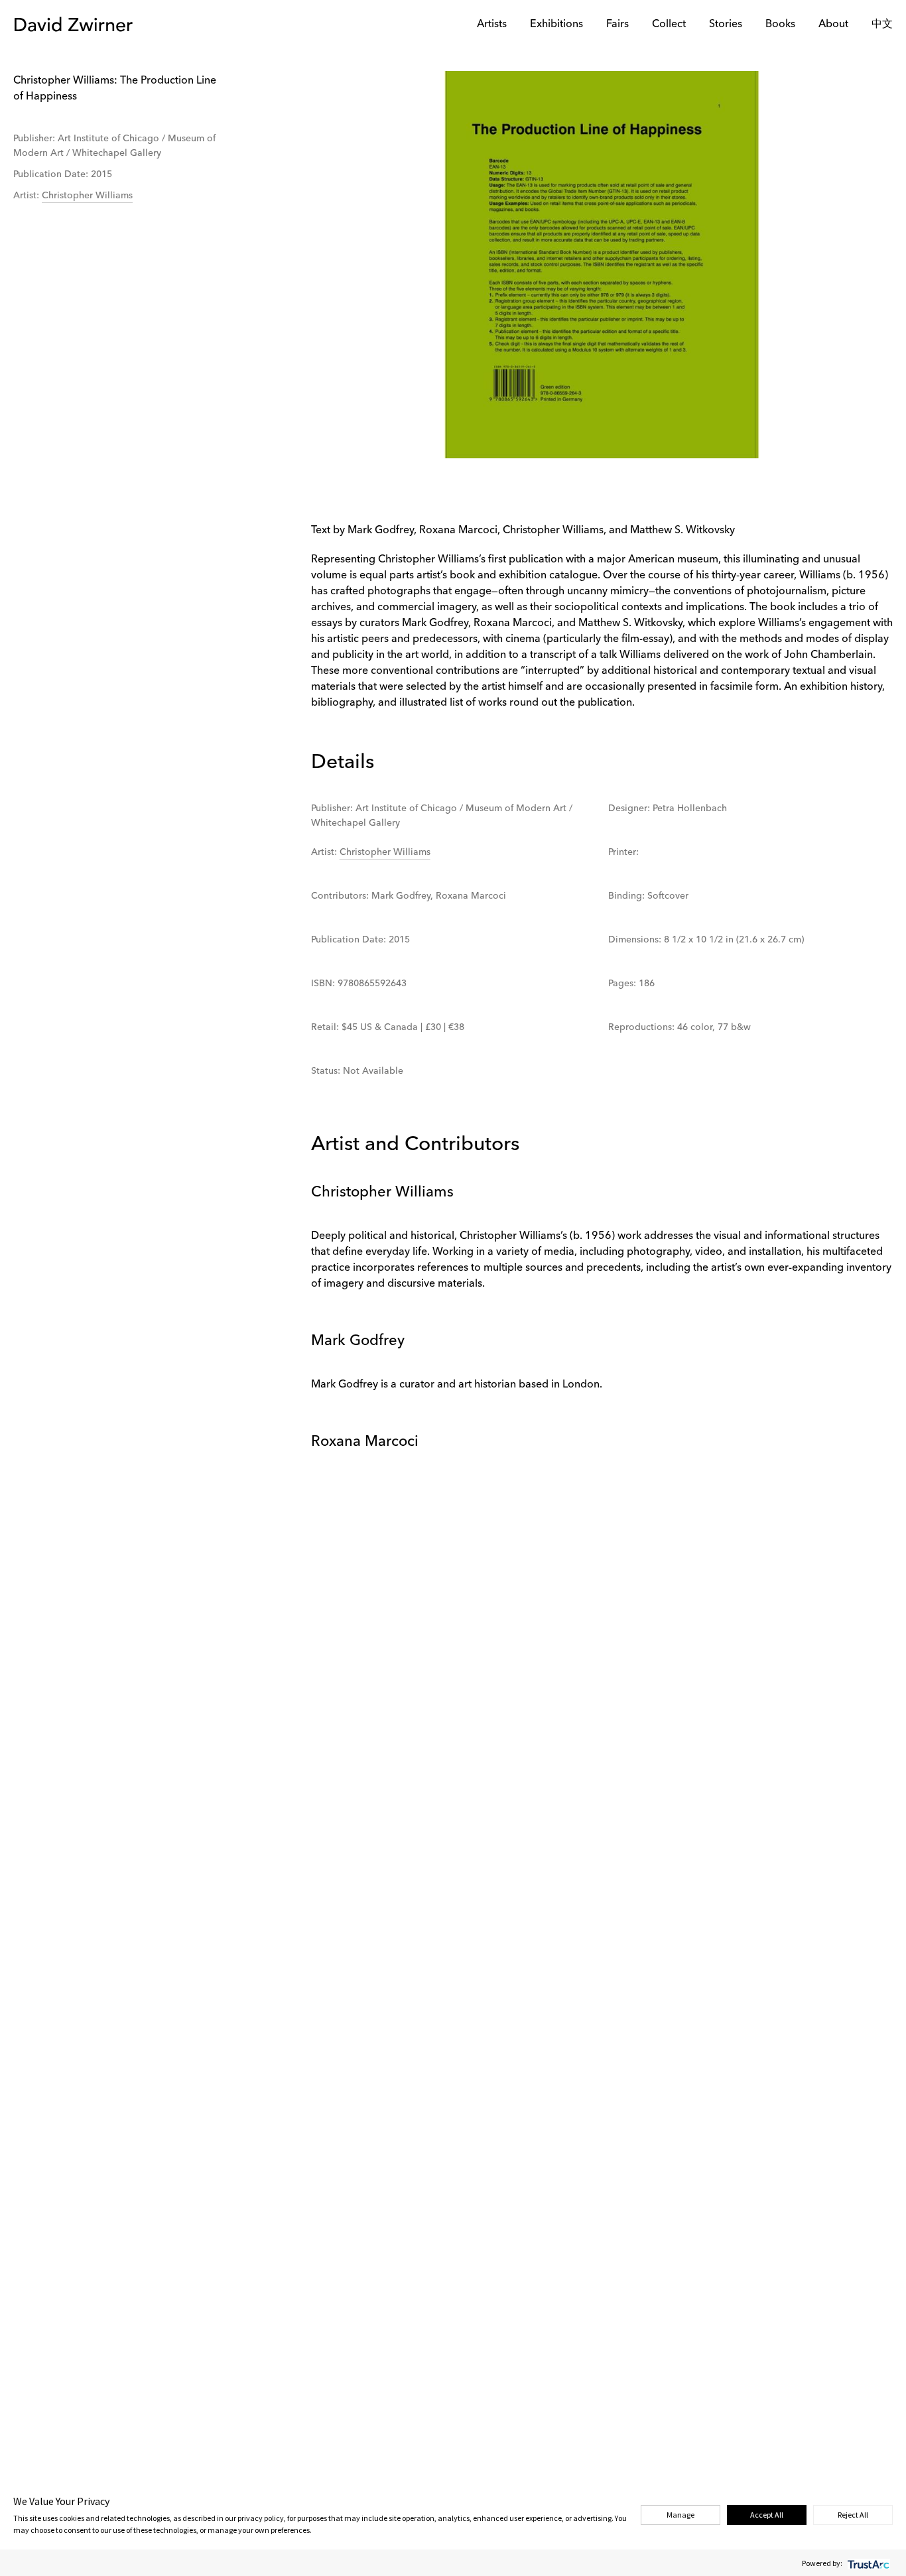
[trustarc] (867, 2563)
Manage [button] (680, 2515)
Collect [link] (669, 25)
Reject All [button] (853, 2515)
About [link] (833, 25)
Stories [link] (726, 25)
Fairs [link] (617, 25)
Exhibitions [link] (556, 25)
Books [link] (780, 25)
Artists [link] (492, 25)
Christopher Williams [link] (87, 196)
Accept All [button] (767, 2515)
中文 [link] (882, 25)
